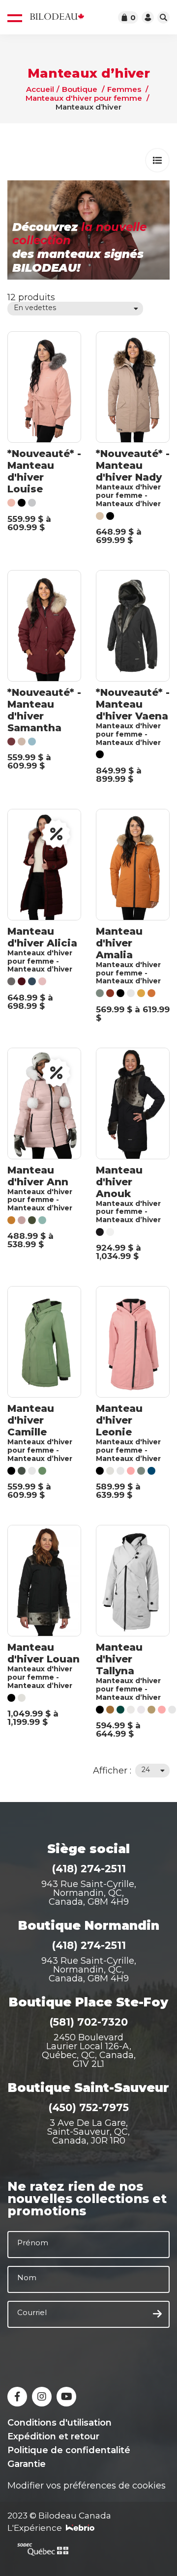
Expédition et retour (53, 2436)
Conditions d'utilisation (59, 2423)
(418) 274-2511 (89, 1869)
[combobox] (75, 309)
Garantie (27, 2464)
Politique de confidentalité (69, 2450)
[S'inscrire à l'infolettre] (157, 2314)
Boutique (80, 89)
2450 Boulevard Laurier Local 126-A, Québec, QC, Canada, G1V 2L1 (89, 2051)
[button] (157, 160)
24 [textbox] (146, 1770)
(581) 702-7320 (88, 2022)
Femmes (124, 89)
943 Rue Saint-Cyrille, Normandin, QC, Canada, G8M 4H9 (89, 1893)
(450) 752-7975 (88, 2107)
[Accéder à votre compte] (148, 17)
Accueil (40, 89)
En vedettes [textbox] (35, 308)
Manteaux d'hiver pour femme (84, 98)
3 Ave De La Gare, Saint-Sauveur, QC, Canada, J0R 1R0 (88, 2132)
